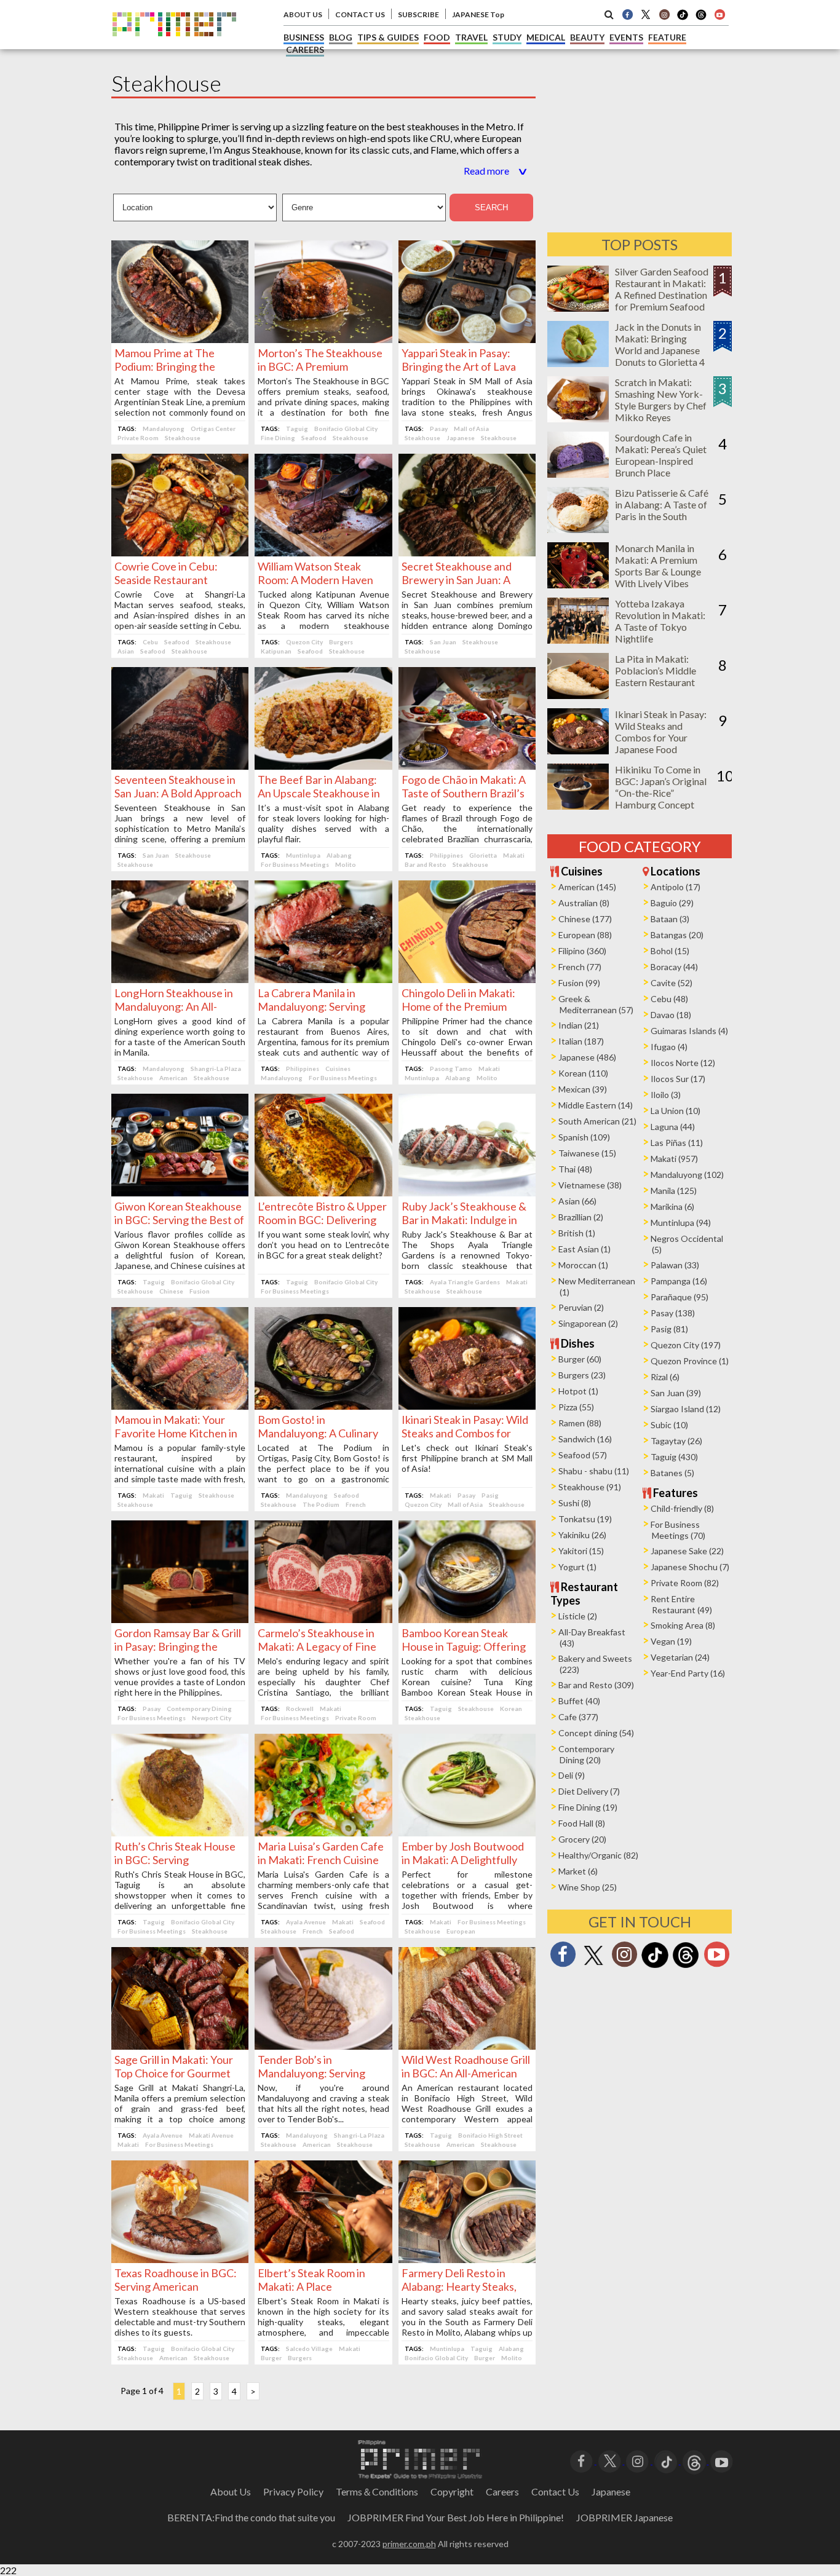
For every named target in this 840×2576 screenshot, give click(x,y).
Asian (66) (577, 1201)
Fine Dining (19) (588, 1807)
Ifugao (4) (669, 1047)
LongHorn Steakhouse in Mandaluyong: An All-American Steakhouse (174, 1006)
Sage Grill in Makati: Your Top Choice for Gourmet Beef (174, 2073)
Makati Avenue (211, 2135)
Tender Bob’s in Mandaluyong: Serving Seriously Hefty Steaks (312, 2073)
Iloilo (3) (666, 1095)
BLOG (341, 37)
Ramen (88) (580, 1423)
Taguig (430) (674, 1457)
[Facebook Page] (627, 14)
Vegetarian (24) (680, 1657)
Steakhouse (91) (590, 1487)
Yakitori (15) (581, 1551)
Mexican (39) (583, 1089)
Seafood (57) (583, 1455)
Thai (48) (575, 1169)
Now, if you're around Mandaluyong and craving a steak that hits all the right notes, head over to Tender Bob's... (323, 2103)
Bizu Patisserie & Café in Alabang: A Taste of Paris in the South (662, 504)
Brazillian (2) (581, 1217)
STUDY (507, 37)
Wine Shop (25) (588, 1887)
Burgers (341, 642)
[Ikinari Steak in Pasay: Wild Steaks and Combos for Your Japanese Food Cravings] (467, 1406)
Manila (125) (674, 1191)
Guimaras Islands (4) (689, 1031)
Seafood (314, 438)
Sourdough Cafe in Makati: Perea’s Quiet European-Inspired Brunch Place (661, 455)
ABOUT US (303, 14)
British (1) (577, 1233)
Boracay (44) (674, 967)
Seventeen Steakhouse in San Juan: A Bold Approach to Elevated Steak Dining (178, 793)
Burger (271, 2358)
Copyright (452, 2491)
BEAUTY (587, 37)
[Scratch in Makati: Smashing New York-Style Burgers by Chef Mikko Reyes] (578, 418)
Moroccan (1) (583, 1265)
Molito (346, 864)
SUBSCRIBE (418, 14)
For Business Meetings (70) (678, 1530)
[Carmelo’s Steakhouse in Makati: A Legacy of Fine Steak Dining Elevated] (323, 1619)
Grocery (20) (582, 1839)
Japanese (461, 438)
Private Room (138, 438)
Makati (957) (674, 1159)
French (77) (580, 967)
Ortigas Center (213, 429)
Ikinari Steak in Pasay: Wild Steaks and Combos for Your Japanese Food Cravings (661, 737)
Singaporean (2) (588, 1323)
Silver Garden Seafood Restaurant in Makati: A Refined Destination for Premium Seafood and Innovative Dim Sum (662, 301)
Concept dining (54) (596, 1733)
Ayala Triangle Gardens (465, 1282)
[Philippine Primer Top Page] (174, 45)
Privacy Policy (293, 2491)
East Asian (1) (584, 1249)
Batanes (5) (672, 1473)
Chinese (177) (585, 919)
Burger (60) (580, 1359)
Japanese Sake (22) (687, 1551)
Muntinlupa (303, 855)
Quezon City (304, 642)
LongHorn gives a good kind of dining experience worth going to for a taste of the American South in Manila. (180, 1037)
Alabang (339, 855)
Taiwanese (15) (587, 1153)
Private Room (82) (685, 1583)
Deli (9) (572, 1775)
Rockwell (300, 1709)
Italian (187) (581, 1041)
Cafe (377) (578, 1717)
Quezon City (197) (686, 1345)
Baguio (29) (672, 903)
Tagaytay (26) (676, 1441)
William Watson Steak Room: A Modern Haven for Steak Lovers (315, 580)
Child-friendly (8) (682, 1508)
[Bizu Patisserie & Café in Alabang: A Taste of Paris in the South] (578, 529)
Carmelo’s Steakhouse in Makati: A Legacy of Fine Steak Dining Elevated (317, 1646)
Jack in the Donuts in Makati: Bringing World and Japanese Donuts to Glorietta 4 (660, 344)
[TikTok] (683, 18)
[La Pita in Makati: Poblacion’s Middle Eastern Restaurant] (578, 695)
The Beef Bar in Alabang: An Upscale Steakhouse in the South (319, 793)
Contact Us (555, 2491)
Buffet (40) (579, 1701)
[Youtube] (719, 14)
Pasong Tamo (451, 1069)
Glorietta (483, 855)
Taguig (297, 429)
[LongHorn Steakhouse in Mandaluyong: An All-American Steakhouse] (180, 979)
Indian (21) (579, 1025)
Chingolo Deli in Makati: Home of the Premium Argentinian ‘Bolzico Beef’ (465, 1006)
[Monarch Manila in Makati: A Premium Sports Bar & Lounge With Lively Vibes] (578, 584)
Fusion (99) (579, 983)
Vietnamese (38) (590, 1185)
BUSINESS (304, 37)
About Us (231, 2491)
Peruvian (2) (581, 1307)
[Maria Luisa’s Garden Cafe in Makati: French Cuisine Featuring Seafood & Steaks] (323, 1832)
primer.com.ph (409, 2544)
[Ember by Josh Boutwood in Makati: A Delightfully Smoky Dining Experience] (467, 1832)
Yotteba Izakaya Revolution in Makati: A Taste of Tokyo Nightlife (660, 621)
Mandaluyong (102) (687, 1175)
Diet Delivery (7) (589, 1791)
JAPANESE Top (478, 14)
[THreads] (701, 18)
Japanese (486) (587, 1057)
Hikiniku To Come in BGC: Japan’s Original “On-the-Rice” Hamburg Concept (661, 787)
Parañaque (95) (680, 1297)
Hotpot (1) (578, 1391)
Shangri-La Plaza (216, 1069)
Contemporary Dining (199, 1709)
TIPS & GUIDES (388, 37)
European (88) (585, 935)
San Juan (443, 642)
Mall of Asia (471, 429)
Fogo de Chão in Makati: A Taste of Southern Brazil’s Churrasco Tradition (464, 793)
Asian (126, 651)
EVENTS (626, 37)
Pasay (439, 429)
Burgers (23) (582, 1375)
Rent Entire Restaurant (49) (681, 1604)
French (356, 1504)
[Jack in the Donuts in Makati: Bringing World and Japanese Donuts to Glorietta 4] (578, 363)
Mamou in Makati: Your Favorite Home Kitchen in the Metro (176, 1433)
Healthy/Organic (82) (598, 1855)
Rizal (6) (665, 1377)
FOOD (437, 37)
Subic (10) (669, 1425)
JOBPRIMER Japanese (624, 2517)
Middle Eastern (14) (596, 1105)
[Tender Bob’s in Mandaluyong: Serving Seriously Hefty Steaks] (323, 2046)
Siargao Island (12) (686, 1409)
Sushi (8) (575, 1503)
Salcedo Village (309, 2349)
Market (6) (578, 1871)
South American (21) (597, 1121)
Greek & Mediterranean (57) (596, 1004)
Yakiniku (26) (582, 1535)
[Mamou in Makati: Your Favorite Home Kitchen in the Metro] (180, 1406)
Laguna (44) (673, 1127)
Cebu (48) (669, 999)
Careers (502, 2491)
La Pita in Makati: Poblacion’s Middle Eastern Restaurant (656, 670)
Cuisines (338, 1069)
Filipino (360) (582, 951)
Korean (511, 1709)
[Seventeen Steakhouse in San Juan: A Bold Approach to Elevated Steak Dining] (180, 766)
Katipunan (276, 651)
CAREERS (305, 49)
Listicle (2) (578, 1616)
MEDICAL (546, 37)
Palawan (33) (675, 1265)
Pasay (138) (673, 1313)
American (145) (587, 887)
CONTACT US (360, 14)
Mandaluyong (164, 429)
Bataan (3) (670, 919)
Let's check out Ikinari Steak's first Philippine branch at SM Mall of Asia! (467, 1458)
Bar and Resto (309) (596, 1685)
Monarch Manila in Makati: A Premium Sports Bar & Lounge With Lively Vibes (658, 566)
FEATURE (667, 37)
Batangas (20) (677, 935)
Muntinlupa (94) (681, 1223)
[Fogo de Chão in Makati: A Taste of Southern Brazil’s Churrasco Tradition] (467, 766)
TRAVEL (471, 37)
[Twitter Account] (646, 14)
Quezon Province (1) (690, 1361)
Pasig (490, 1495)
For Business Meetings (295, 864)
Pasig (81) (669, 1329)
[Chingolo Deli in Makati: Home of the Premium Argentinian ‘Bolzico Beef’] (467, 979)
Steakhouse (183, 438)
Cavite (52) (672, 983)
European (461, 1931)
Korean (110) (583, 1073)
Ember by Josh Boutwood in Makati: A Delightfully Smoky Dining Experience (463, 1860)
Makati (514, 855)
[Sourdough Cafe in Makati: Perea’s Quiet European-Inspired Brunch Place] (578, 474)
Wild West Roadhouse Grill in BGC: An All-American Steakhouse (466, 2073)
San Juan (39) (676, 1393)
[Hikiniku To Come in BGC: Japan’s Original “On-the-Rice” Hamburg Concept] (578, 806)
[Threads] (686, 1966)
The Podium (321, 1504)
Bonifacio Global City (346, 429)
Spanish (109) (584, 1137)
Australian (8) (584, 903)
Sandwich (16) (585, 1439)
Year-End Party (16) (688, 1673)
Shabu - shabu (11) (594, 1471)
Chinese (171, 1291)
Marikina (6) (672, 1207)
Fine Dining (278, 438)
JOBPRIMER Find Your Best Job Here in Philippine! (456, 2517)
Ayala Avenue (306, 1922)
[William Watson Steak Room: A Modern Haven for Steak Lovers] (323, 552)
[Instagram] (664, 14)
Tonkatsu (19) (585, 1519)
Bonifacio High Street (490, 2135)
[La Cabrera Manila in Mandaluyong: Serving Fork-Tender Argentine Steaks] (323, 979)
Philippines (446, 855)
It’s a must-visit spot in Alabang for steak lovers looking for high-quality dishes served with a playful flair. (323, 823)
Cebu (150, 642)
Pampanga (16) (679, 1281)
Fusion (200, 1291)
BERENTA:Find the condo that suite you (251, 2517)
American (173, 1078)
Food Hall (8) (582, 1823)
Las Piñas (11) (677, 1143)
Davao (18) (671, 1015)
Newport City (212, 1718)
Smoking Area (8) (683, 1625)
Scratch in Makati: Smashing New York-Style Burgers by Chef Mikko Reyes (661, 400)
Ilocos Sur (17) (678, 1079)
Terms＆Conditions (377, 2491)
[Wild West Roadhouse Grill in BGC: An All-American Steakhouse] (467, 2046)
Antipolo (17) (676, 887)
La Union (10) (676, 1111)
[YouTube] (722, 2460)
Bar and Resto (426, 864)
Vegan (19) (671, 1641)
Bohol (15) (670, 951)
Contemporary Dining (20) (586, 1754)
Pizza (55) (576, 1407)
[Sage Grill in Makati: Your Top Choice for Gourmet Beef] (180, 2046)
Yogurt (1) (577, 1567)
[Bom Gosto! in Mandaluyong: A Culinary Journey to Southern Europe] (323, 1406)
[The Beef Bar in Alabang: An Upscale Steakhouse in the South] (323, 766)
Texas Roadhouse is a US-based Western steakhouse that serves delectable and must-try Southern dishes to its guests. (180, 2317)
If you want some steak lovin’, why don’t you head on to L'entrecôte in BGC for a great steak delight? (323, 1245)
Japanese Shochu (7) (690, 1567)
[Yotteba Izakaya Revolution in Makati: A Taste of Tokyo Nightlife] (578, 640)
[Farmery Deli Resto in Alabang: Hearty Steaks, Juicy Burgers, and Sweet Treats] (467, 2259)
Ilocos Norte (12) (683, 1063)
